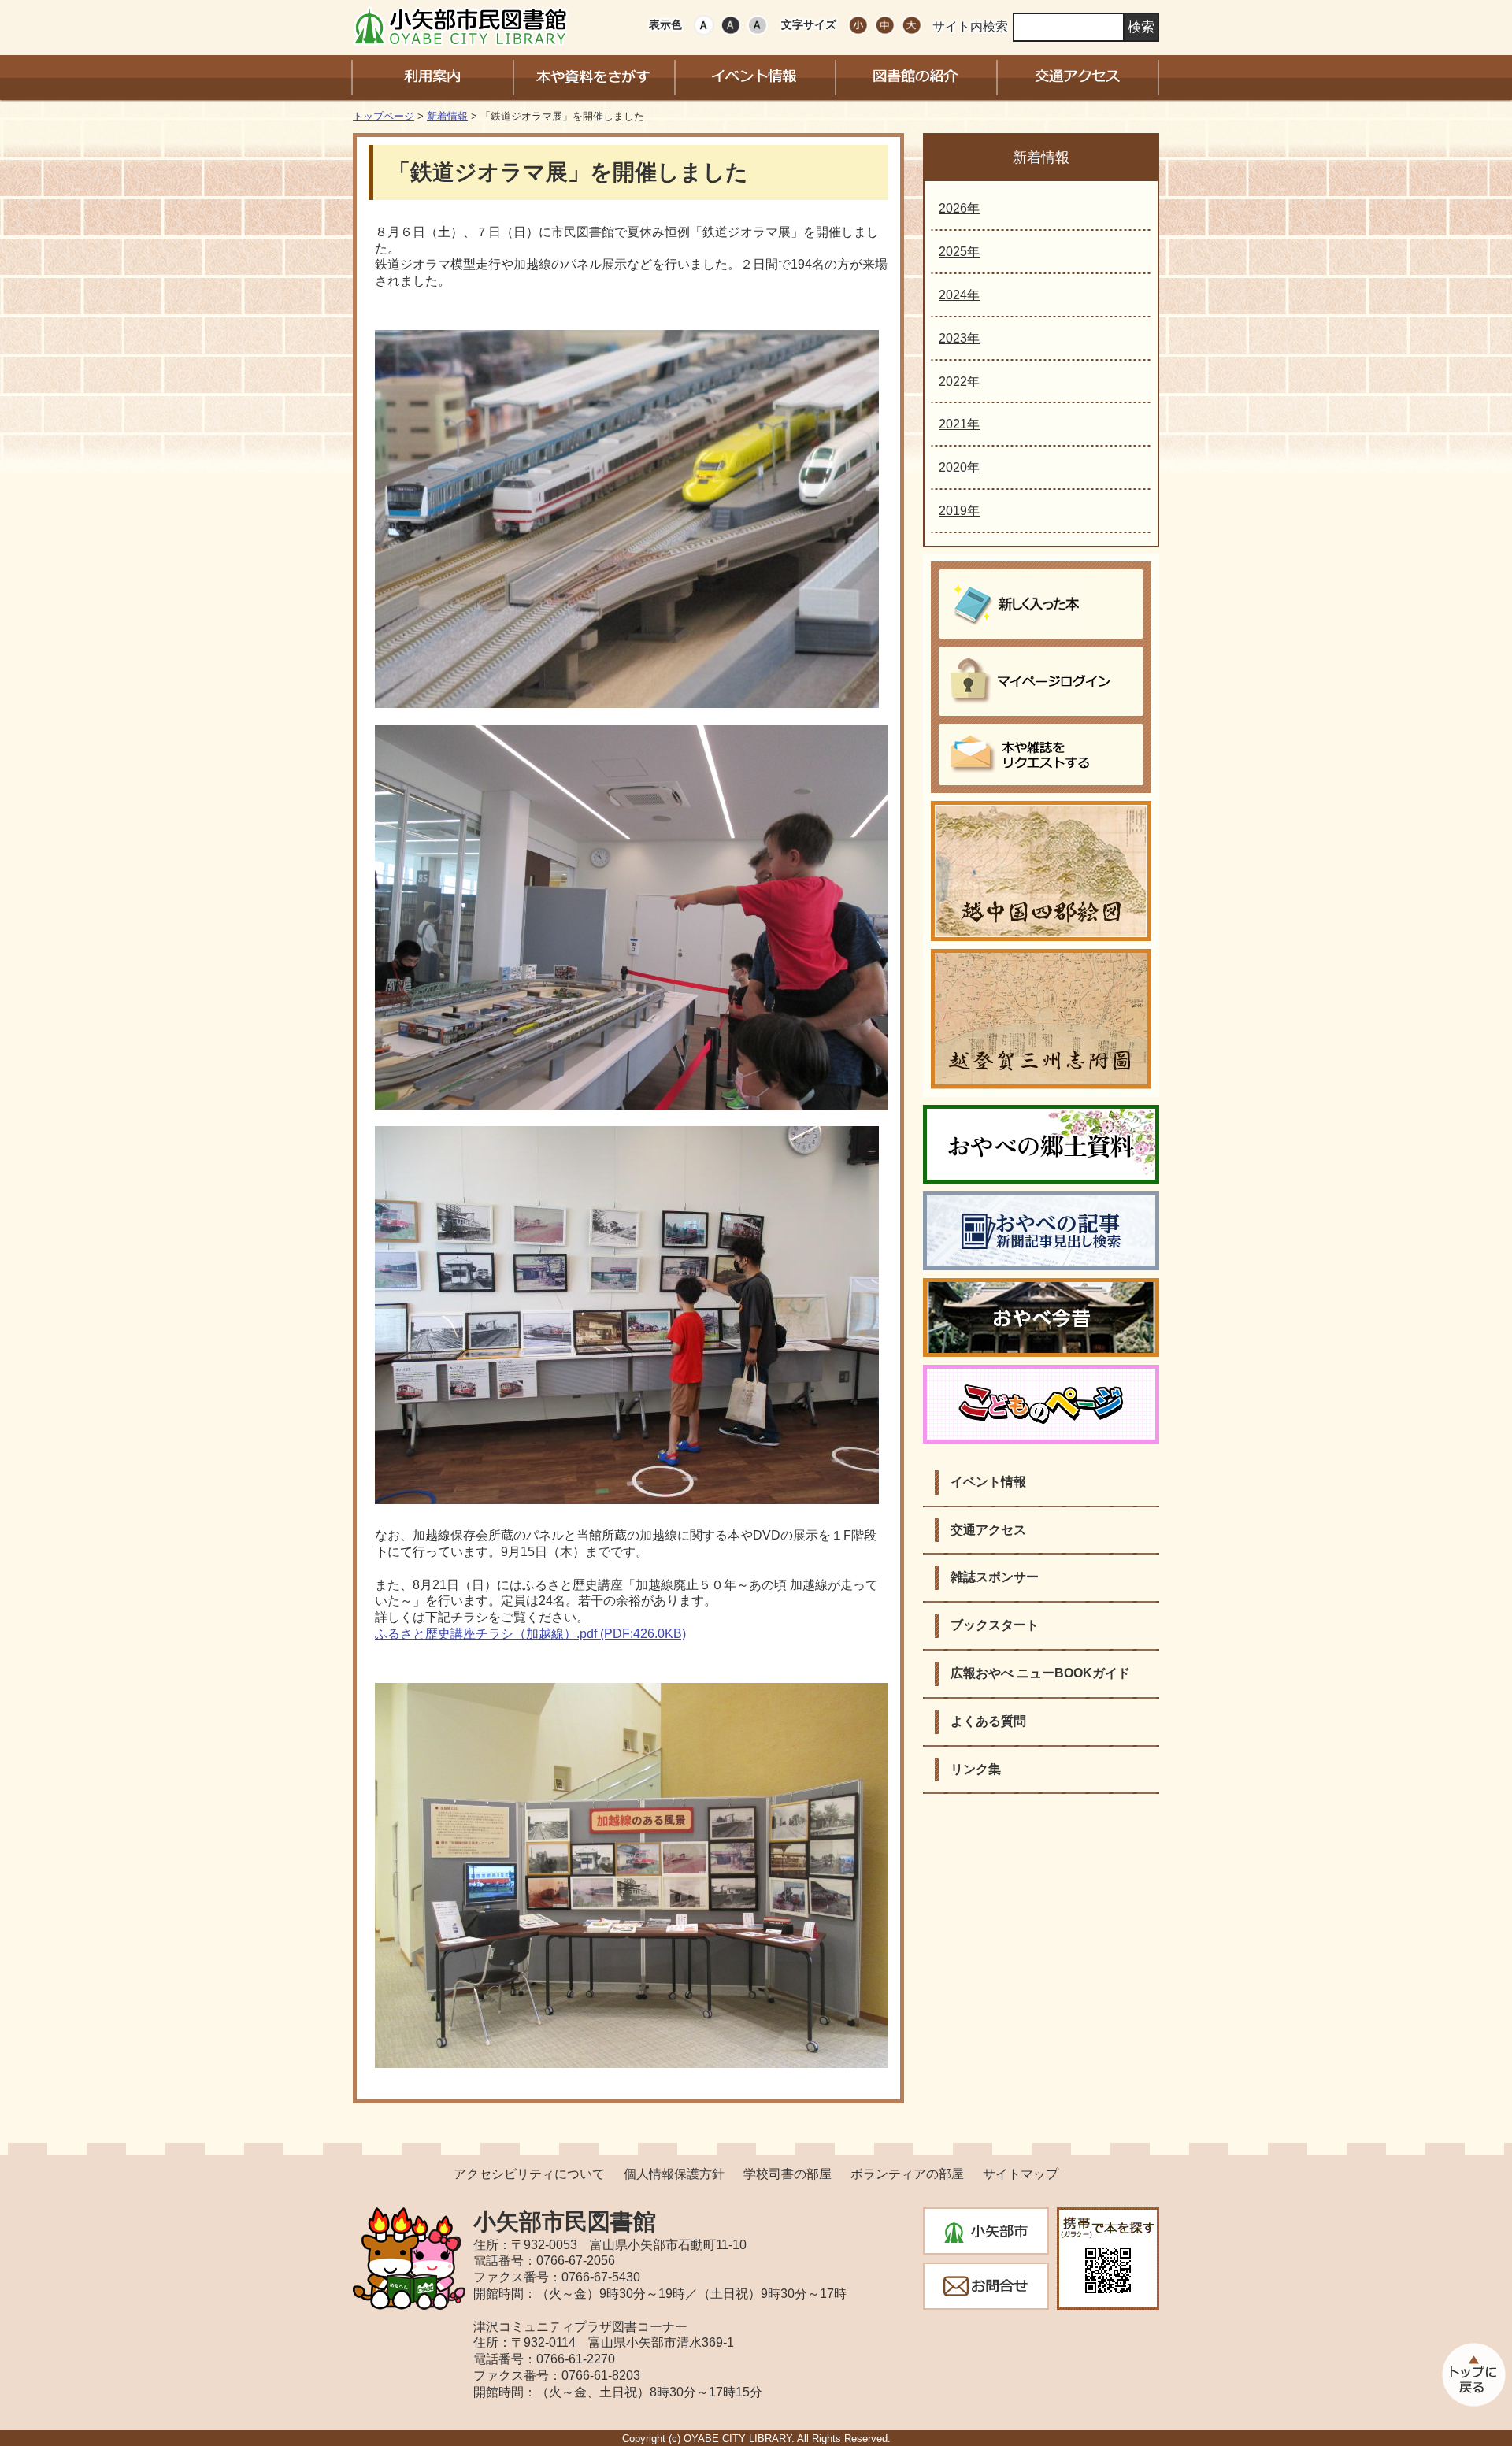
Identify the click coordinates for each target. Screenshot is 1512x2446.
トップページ (384, 116)
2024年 (959, 295)
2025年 (959, 252)
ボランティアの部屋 (907, 2174)
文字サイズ (809, 24)
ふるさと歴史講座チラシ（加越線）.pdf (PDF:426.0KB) (530, 1634)
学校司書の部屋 (787, 2174)
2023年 (959, 338)
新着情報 (447, 116)
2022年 (959, 382)
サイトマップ (1021, 2174)
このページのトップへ (1472, 2375)
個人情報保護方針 (674, 2174)
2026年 (959, 208)
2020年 (959, 467)
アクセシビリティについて (529, 2174)
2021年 (959, 424)
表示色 (665, 24)
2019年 (959, 511)
